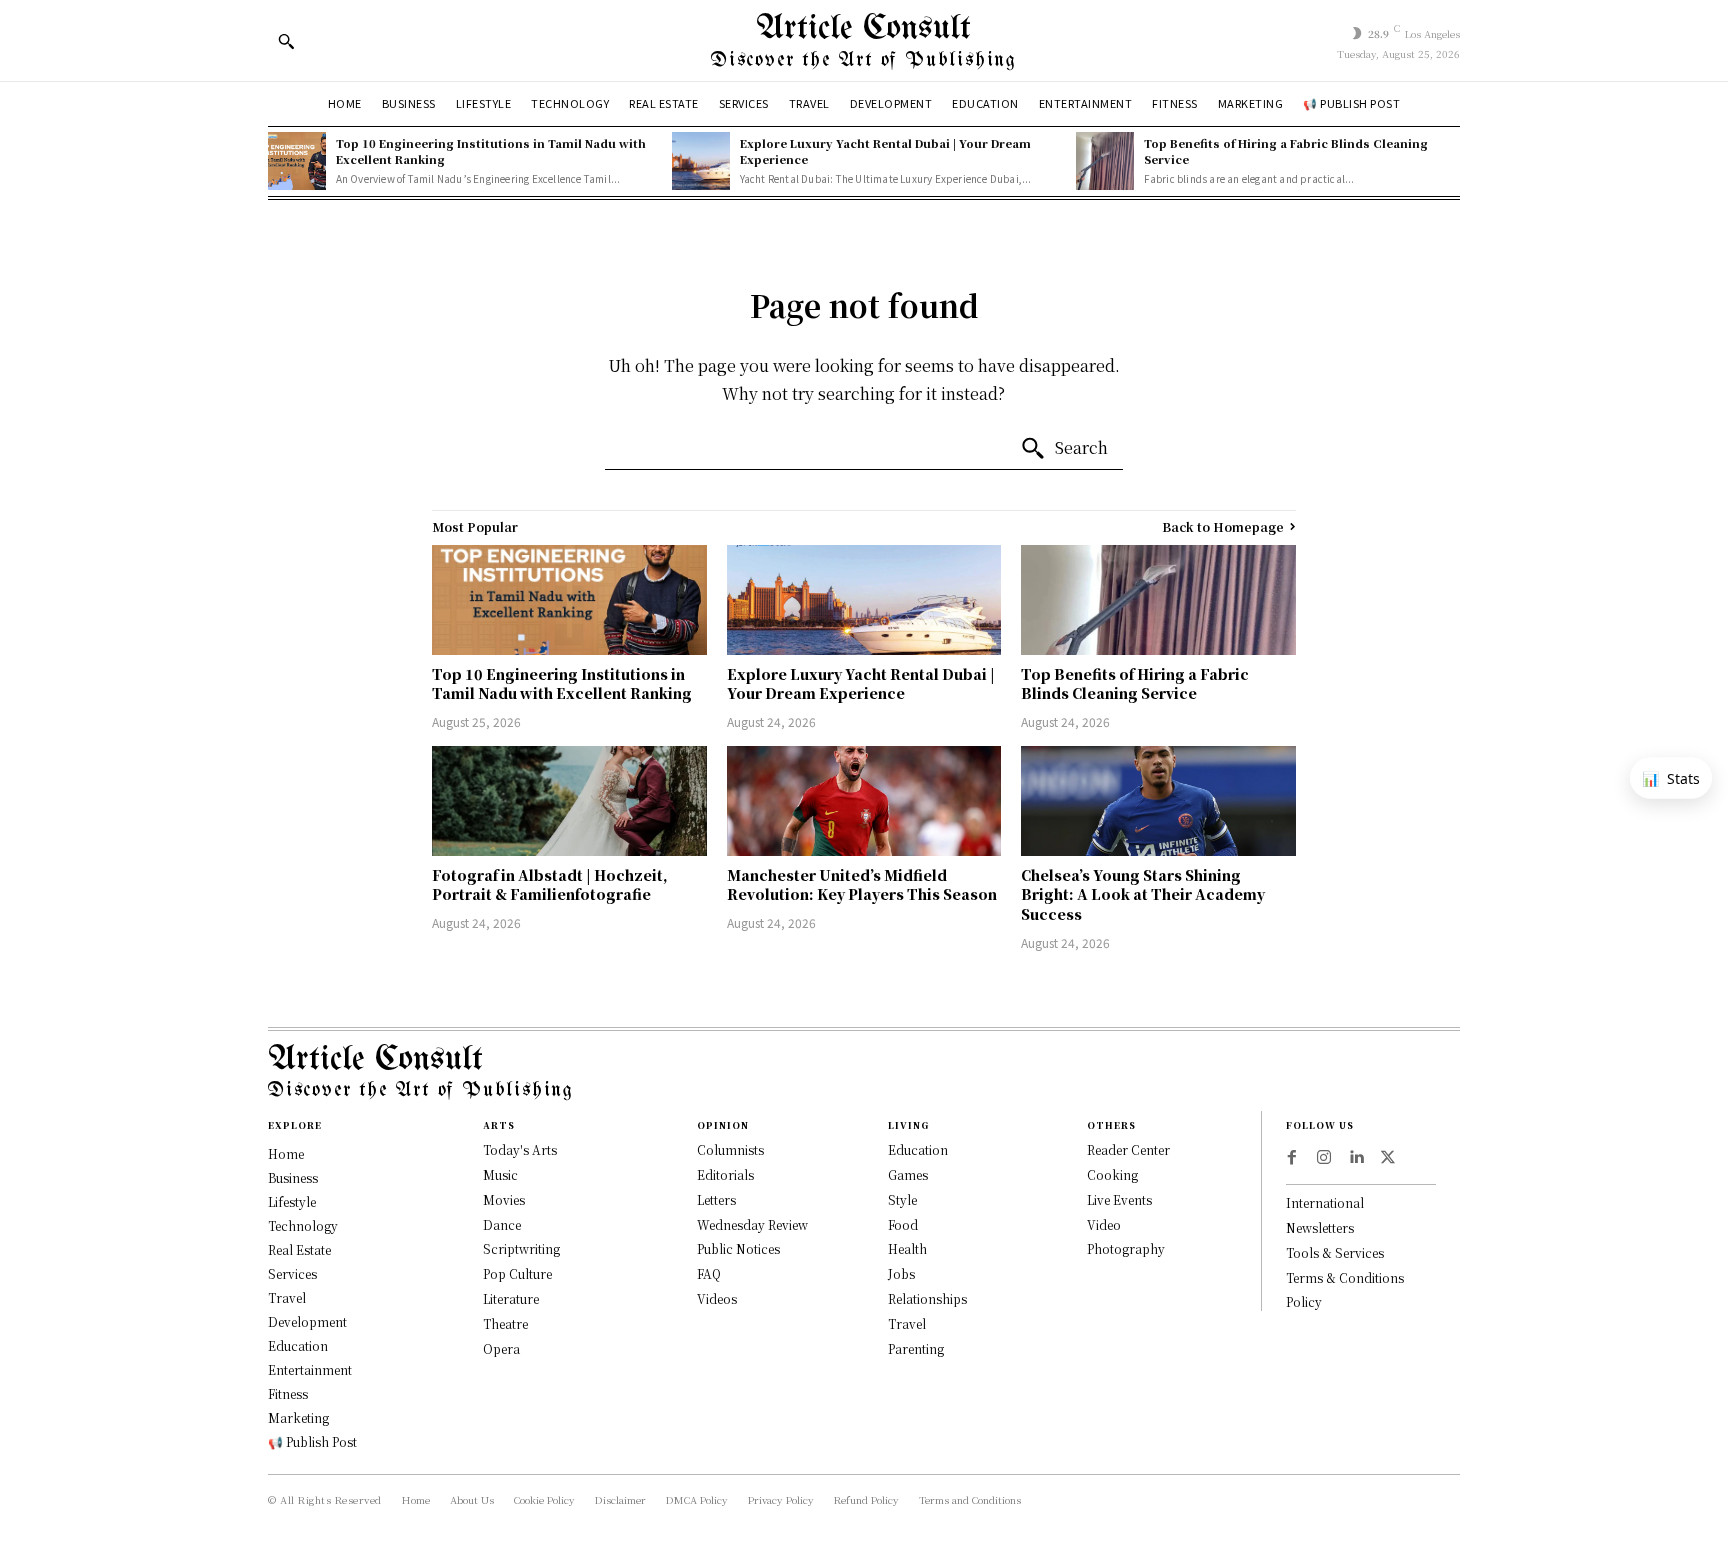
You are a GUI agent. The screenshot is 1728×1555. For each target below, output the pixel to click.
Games (908, 1174)
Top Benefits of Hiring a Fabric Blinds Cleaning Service (1286, 150)
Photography (1126, 1248)
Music (500, 1174)
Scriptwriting (521, 1248)
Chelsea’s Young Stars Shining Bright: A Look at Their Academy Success (1143, 894)
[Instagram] (1324, 1158)
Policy (1304, 1301)
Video (1104, 1224)
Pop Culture (517, 1273)
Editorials (725, 1174)
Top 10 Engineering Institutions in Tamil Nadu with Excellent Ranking (491, 150)
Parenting (916, 1348)
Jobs (901, 1273)
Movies (504, 1199)
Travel (907, 1323)
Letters (716, 1199)
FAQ (709, 1273)
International (1325, 1202)
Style (902, 1199)
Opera (501, 1348)
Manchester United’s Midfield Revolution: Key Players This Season (862, 885)
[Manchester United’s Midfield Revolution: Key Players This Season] (864, 801)
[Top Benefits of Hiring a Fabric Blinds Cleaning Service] (1105, 161)
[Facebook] (1292, 1158)
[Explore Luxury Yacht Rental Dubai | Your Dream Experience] (701, 161)
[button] (286, 41)
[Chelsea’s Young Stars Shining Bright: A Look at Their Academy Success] (1158, 801)
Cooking (1112, 1174)
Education (918, 1149)
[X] (1388, 1158)
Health (907, 1248)
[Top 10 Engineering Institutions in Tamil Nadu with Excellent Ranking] (297, 161)
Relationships (927, 1298)
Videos (717, 1298)
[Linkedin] (1356, 1158)
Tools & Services (1335, 1252)
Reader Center (1128, 1149)
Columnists (730, 1149)
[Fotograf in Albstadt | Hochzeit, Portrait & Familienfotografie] (569, 801)
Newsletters (1320, 1227)
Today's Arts (520, 1149)
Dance (502, 1224)
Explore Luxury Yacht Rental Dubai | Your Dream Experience (885, 150)
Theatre (505, 1323)
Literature (511, 1298)
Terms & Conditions (1345, 1277)
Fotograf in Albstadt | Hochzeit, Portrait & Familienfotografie (550, 885)
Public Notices (738, 1248)
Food (903, 1224)
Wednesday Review (752, 1224)
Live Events (1119, 1199)
